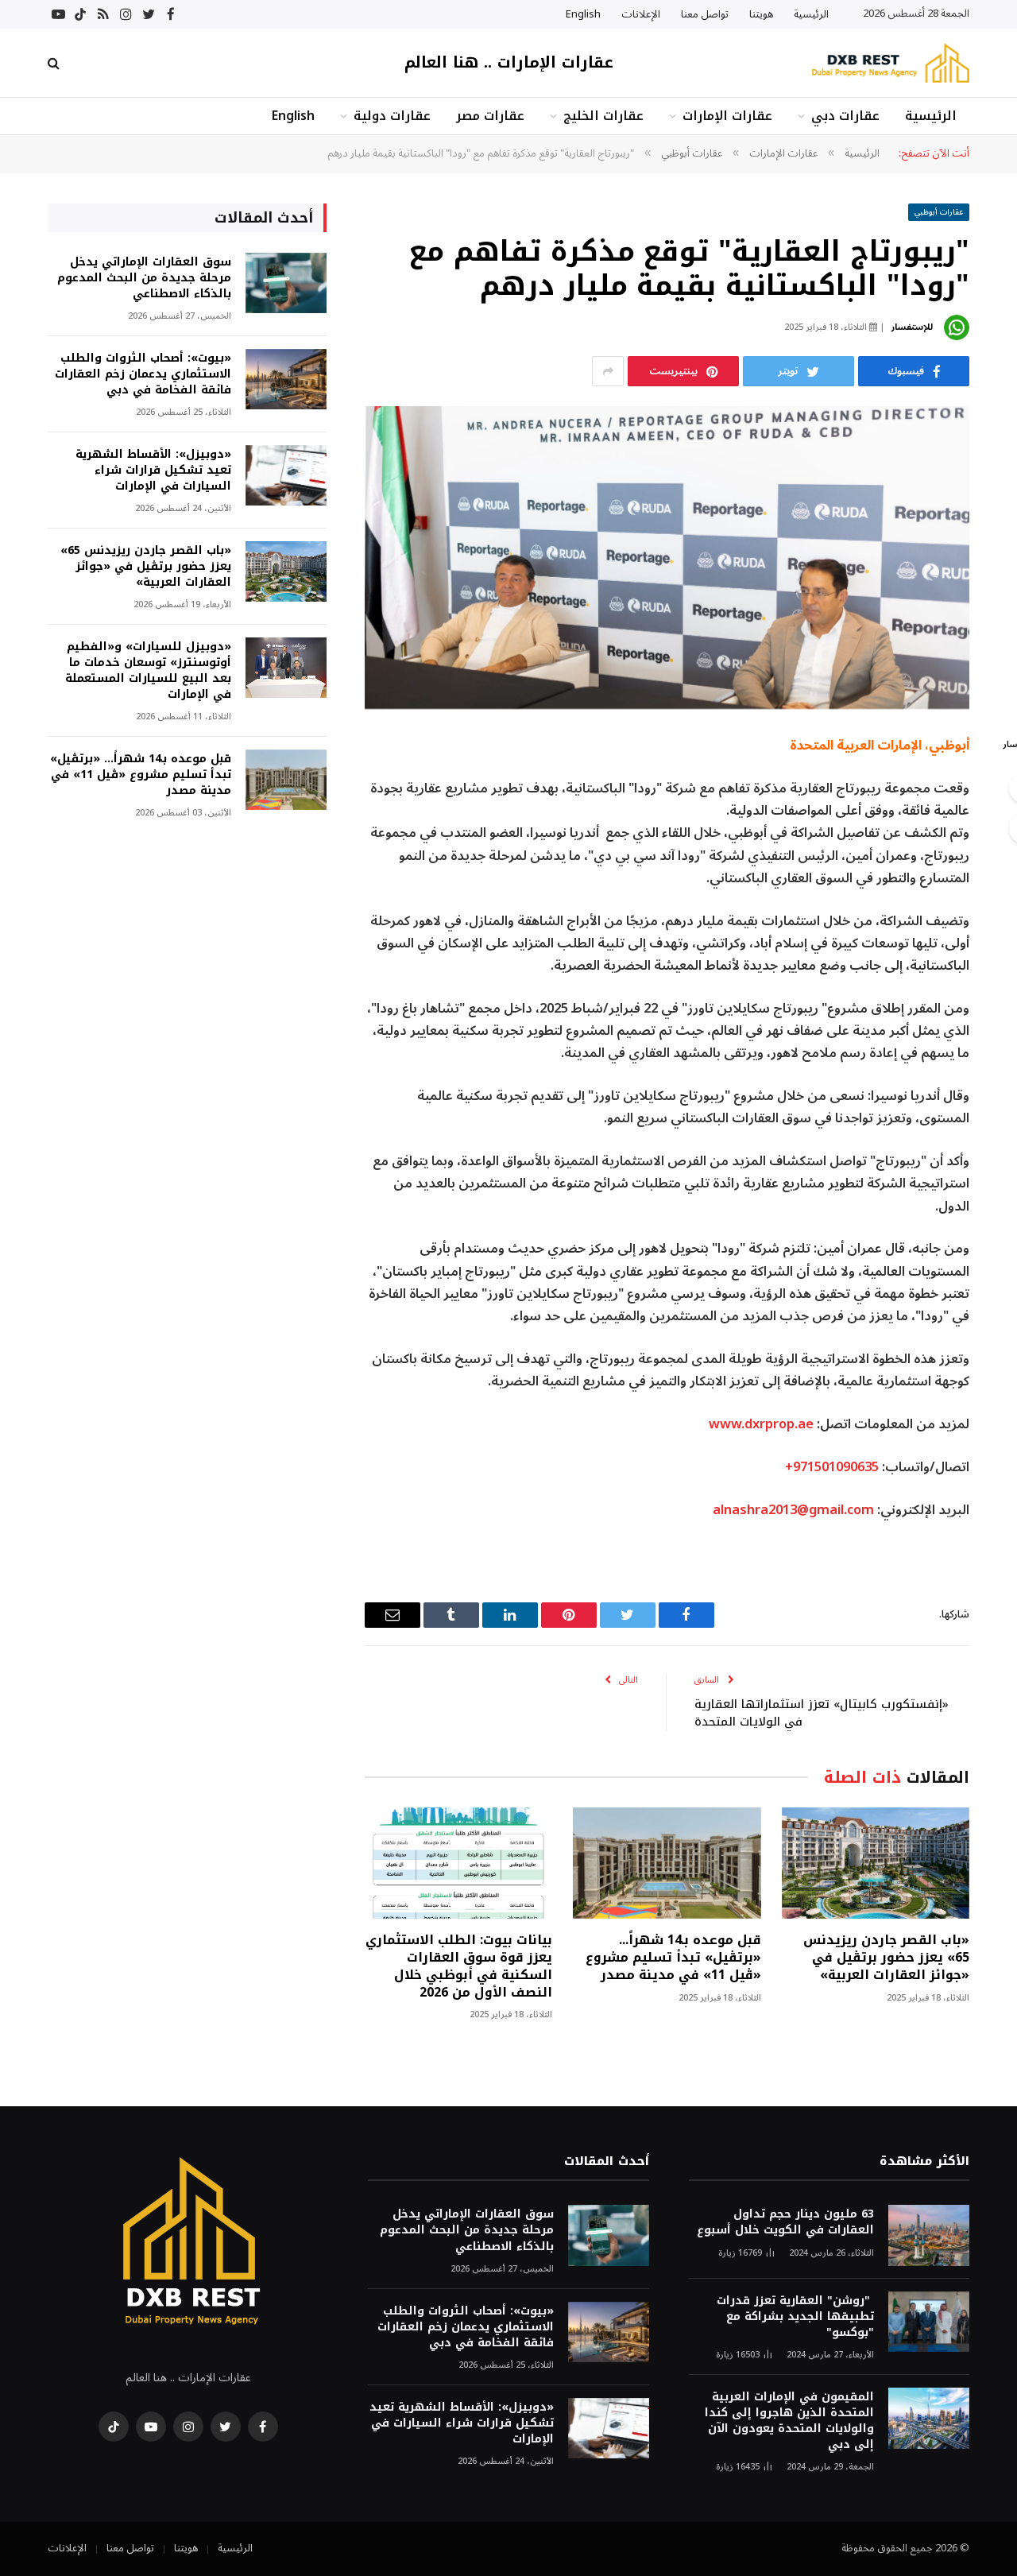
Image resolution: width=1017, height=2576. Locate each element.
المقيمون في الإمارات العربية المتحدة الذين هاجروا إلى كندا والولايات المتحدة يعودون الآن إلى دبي (789, 2421)
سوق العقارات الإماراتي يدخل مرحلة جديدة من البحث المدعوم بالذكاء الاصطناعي (144, 278)
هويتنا (761, 14)
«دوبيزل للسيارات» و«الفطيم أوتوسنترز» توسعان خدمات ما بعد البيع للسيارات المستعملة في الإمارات (148, 671)
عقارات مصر (490, 116)
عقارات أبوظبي (939, 212)
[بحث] (55, 63)
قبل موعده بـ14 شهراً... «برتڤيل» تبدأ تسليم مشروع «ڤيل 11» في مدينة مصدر (673, 1957)
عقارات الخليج (603, 116)
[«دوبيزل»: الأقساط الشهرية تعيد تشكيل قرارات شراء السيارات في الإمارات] (286, 476)
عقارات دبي (845, 116)
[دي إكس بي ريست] (890, 63)
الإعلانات (641, 14)
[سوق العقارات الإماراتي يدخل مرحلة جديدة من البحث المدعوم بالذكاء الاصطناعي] (286, 283)
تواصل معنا (705, 14)
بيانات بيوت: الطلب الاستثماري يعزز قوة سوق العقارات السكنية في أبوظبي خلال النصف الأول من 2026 (459, 1966)
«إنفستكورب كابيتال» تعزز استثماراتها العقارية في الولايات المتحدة (822, 1713)
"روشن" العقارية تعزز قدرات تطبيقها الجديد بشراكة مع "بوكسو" (795, 2317)
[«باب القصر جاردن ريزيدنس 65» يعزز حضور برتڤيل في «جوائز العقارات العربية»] (876, 1863)
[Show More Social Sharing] (608, 371)
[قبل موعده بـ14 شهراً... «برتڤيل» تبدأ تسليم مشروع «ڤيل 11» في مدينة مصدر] (667, 1863)
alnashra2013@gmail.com (793, 1510)
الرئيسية (811, 14)
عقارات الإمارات (727, 116)
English (583, 14)
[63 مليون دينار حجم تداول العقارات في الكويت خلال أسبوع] (929, 2235)
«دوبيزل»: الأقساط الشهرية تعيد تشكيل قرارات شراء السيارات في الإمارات (153, 471)
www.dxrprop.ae (761, 1424)
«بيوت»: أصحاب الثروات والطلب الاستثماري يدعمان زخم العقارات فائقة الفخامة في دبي (143, 374)
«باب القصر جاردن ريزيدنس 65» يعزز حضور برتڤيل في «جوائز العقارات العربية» (886, 1957)
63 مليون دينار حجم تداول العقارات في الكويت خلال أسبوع (785, 2222)
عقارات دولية (392, 116)
